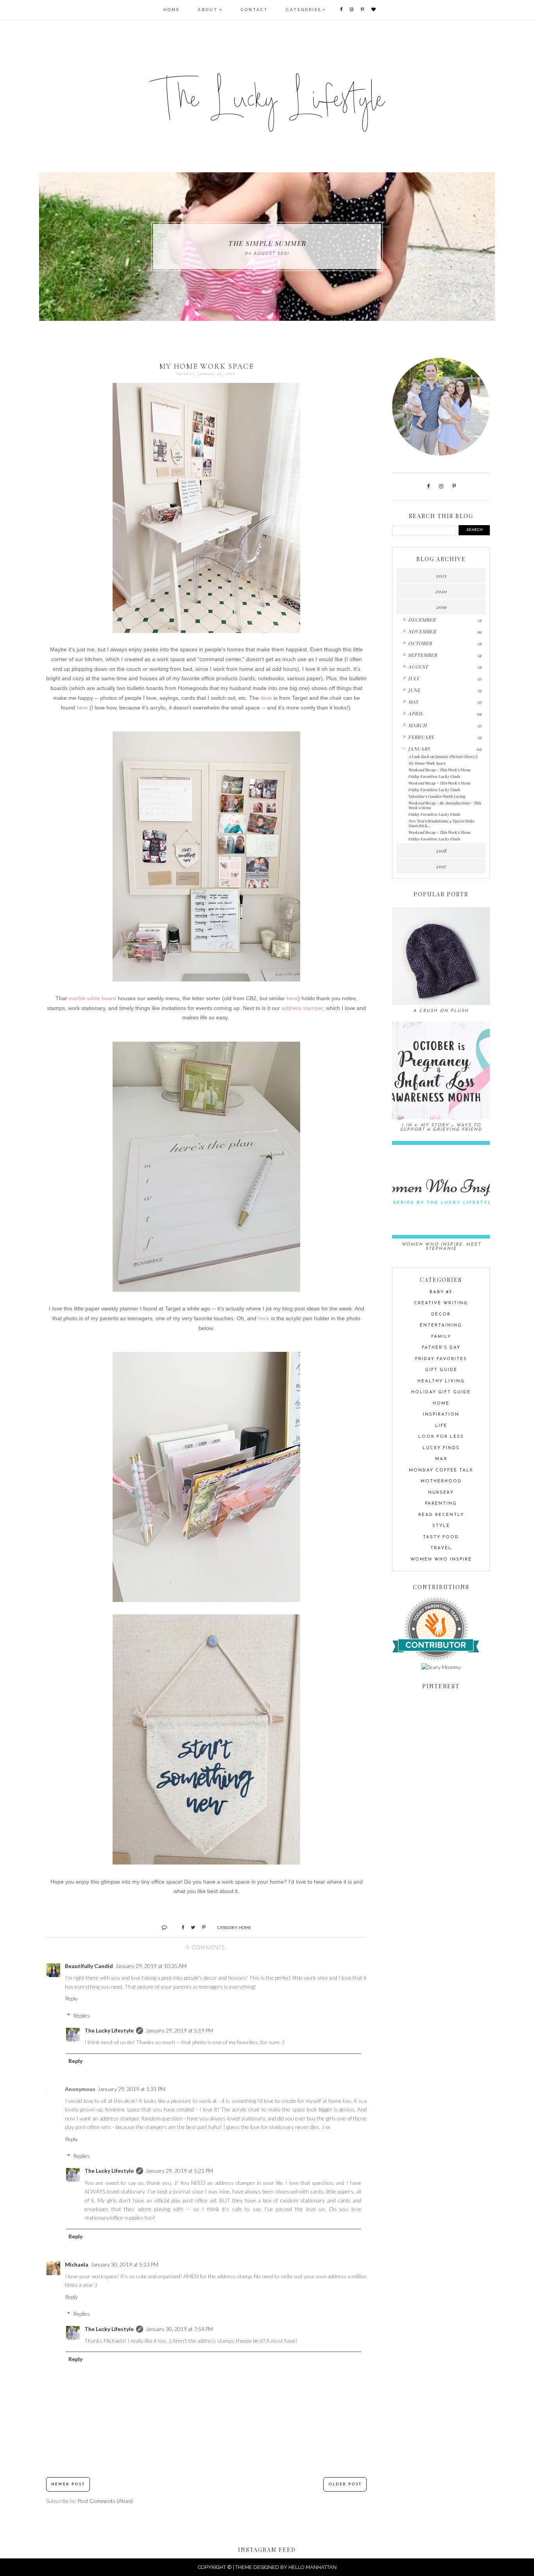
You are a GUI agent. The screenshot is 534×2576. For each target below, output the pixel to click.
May (413, 702)
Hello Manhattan (313, 2567)
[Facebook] (342, 10)
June (414, 690)
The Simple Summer (267, 243)
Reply (71, 1998)
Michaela (77, 2264)
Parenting (441, 1504)
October (420, 643)
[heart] (374, 10)
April (416, 713)
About (208, 10)
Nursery (441, 1493)
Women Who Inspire (441, 1560)
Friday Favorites (441, 1359)
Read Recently (441, 1515)
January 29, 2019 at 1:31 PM (132, 2089)
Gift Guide (441, 1370)
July (414, 678)
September (423, 655)
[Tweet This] (190, 1927)
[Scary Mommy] (441, 1667)
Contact (254, 10)
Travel (441, 1548)
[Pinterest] (363, 10)
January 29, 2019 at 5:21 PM (179, 2171)
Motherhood (441, 1481)
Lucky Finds (441, 1448)
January (419, 749)
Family (441, 1337)
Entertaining (441, 1326)
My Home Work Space (427, 763)
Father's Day (441, 1348)
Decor (441, 1315)
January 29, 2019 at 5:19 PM (179, 2030)
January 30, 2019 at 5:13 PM (125, 2264)
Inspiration (441, 1415)
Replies (82, 2016)
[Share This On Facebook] (180, 1927)
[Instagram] (352, 10)
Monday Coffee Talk (441, 1470)
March (418, 725)
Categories (304, 10)
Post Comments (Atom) (105, 2501)
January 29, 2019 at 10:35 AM (151, 1966)
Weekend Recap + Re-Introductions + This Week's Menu (444, 805)
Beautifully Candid (89, 1966)
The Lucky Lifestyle (109, 2030)
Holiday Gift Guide (441, 1392)
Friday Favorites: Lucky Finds (434, 776)
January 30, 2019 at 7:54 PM (179, 2329)
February (421, 737)
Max (441, 1459)
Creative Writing (441, 1303)
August (418, 667)
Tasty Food (441, 1537)
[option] (267, 247)
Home (172, 10)
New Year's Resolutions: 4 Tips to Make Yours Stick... (441, 823)
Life (441, 1426)
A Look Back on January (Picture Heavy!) (443, 756)
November (422, 631)
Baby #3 (441, 1292)
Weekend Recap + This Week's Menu (439, 770)
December (422, 620)
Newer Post (68, 2484)
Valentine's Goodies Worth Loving (437, 796)
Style (441, 1526)
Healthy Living (441, 1381)
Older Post (345, 2484)
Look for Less (441, 1437)
